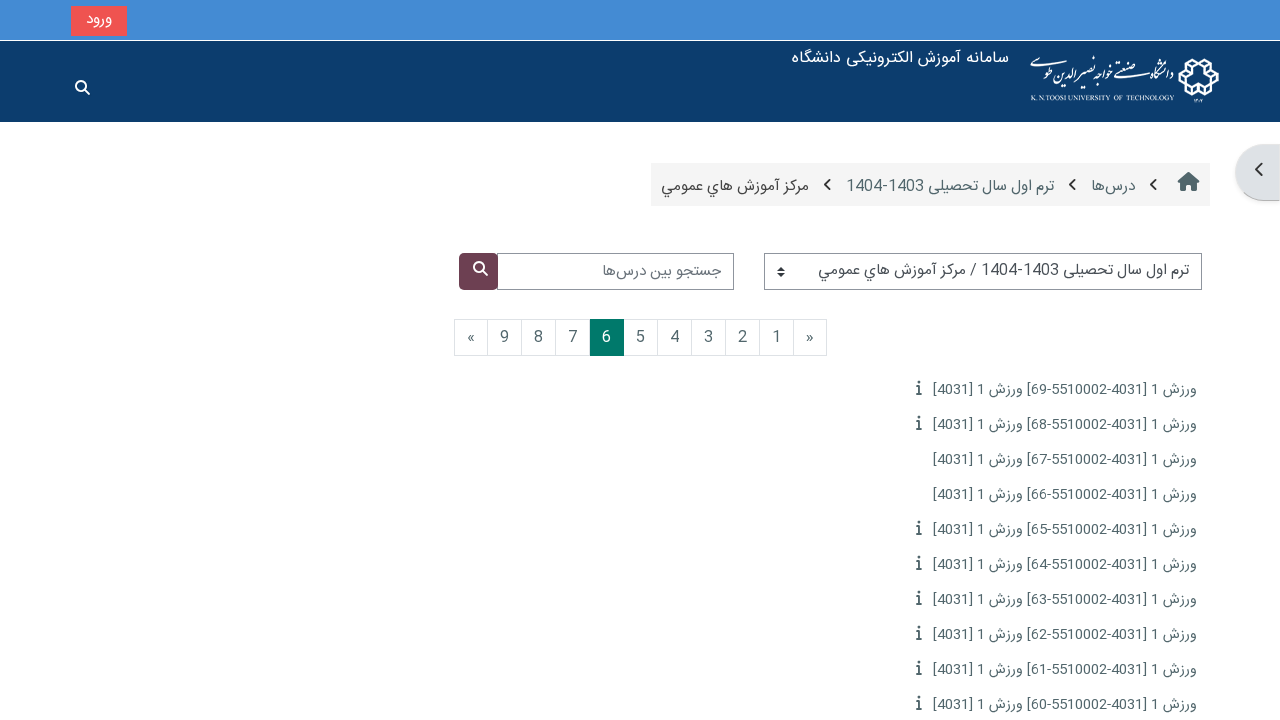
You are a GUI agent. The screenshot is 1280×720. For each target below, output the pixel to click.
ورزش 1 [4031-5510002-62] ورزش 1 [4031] (1065, 635)
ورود (99, 19)
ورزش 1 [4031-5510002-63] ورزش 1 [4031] (1065, 600)
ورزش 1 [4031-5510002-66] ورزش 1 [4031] (1065, 495)
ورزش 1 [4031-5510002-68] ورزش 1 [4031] (1065, 425)
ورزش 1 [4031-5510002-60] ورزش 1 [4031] (1065, 705)
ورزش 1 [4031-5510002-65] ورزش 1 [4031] (1065, 530)
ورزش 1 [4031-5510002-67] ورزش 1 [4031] (1065, 460)
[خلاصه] (916, 389)
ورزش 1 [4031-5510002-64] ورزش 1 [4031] (1065, 565)
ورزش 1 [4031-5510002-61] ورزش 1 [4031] (1065, 670)
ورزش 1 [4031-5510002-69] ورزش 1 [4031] (1065, 390)
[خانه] (1125, 81)
